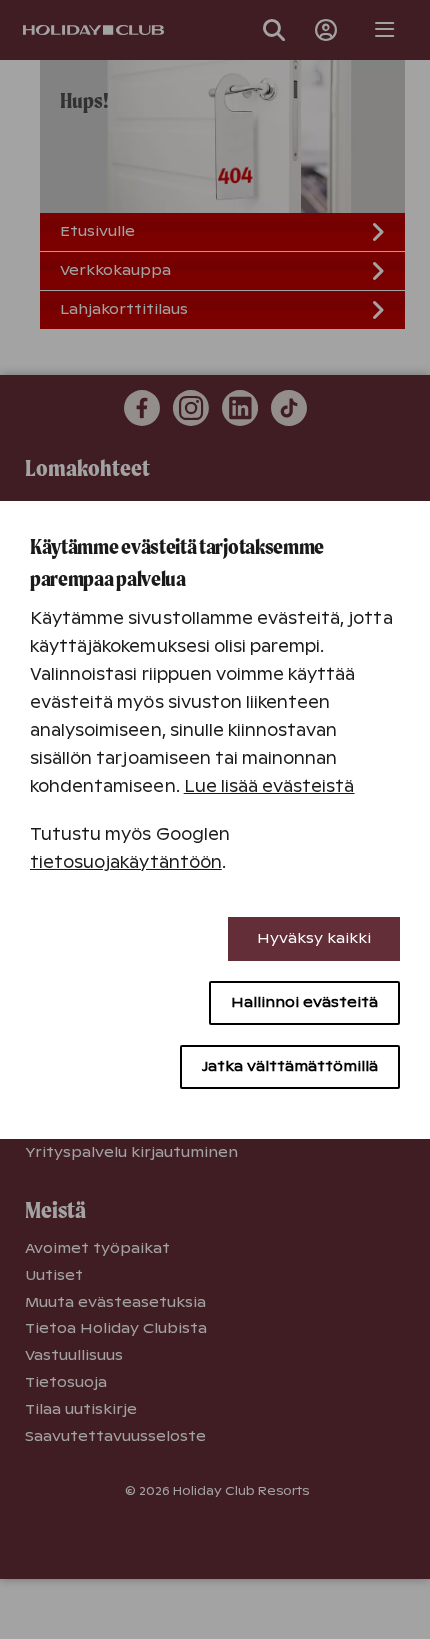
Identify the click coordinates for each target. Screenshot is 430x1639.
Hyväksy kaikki (314, 938)
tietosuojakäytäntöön (126, 862)
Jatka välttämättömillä (290, 1066)
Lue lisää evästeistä (269, 786)
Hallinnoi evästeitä (304, 1002)
